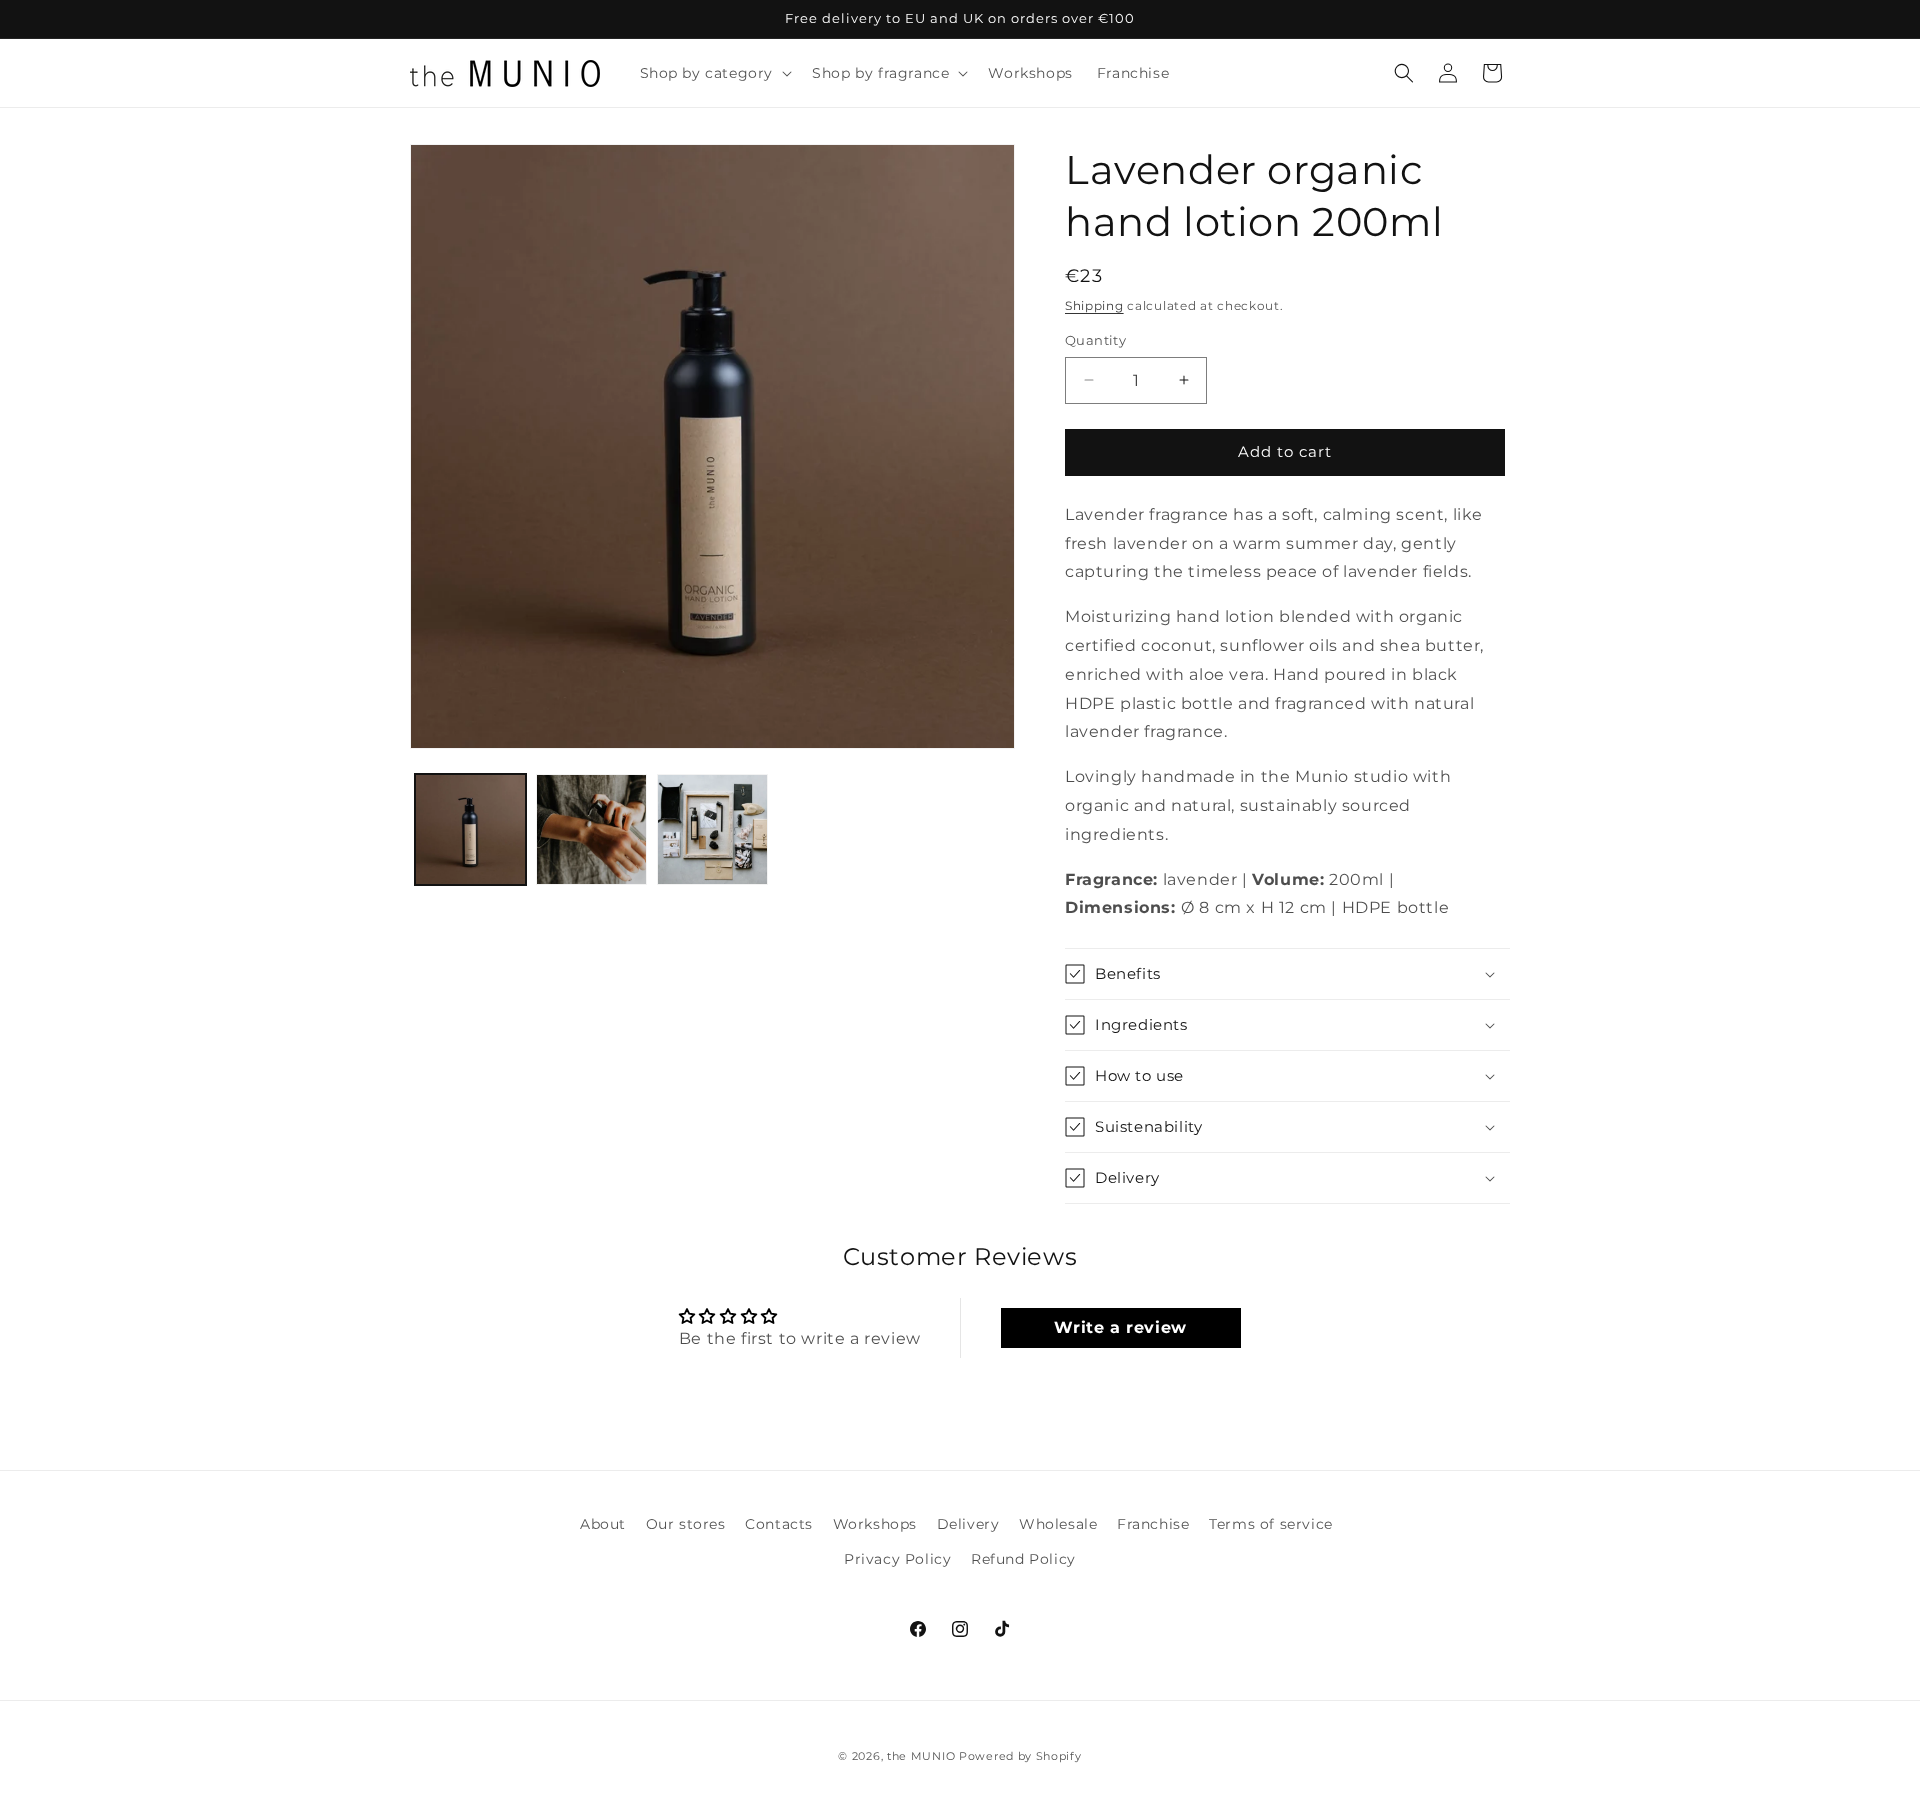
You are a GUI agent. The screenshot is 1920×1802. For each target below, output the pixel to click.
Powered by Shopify (1020, 1756)
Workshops (875, 1524)
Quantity (1095, 340)
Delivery (968, 1524)
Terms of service (1271, 1524)
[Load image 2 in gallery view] (591, 829)
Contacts (779, 1524)
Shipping (1094, 305)
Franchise (1153, 1524)
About (603, 1524)
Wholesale (1058, 1524)
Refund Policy (1023, 1559)
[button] (714, 73)
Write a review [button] (1120, 1327)
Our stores (686, 1524)
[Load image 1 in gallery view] (470, 829)
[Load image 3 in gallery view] (712, 829)
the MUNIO (921, 1756)
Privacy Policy (897, 1559)
